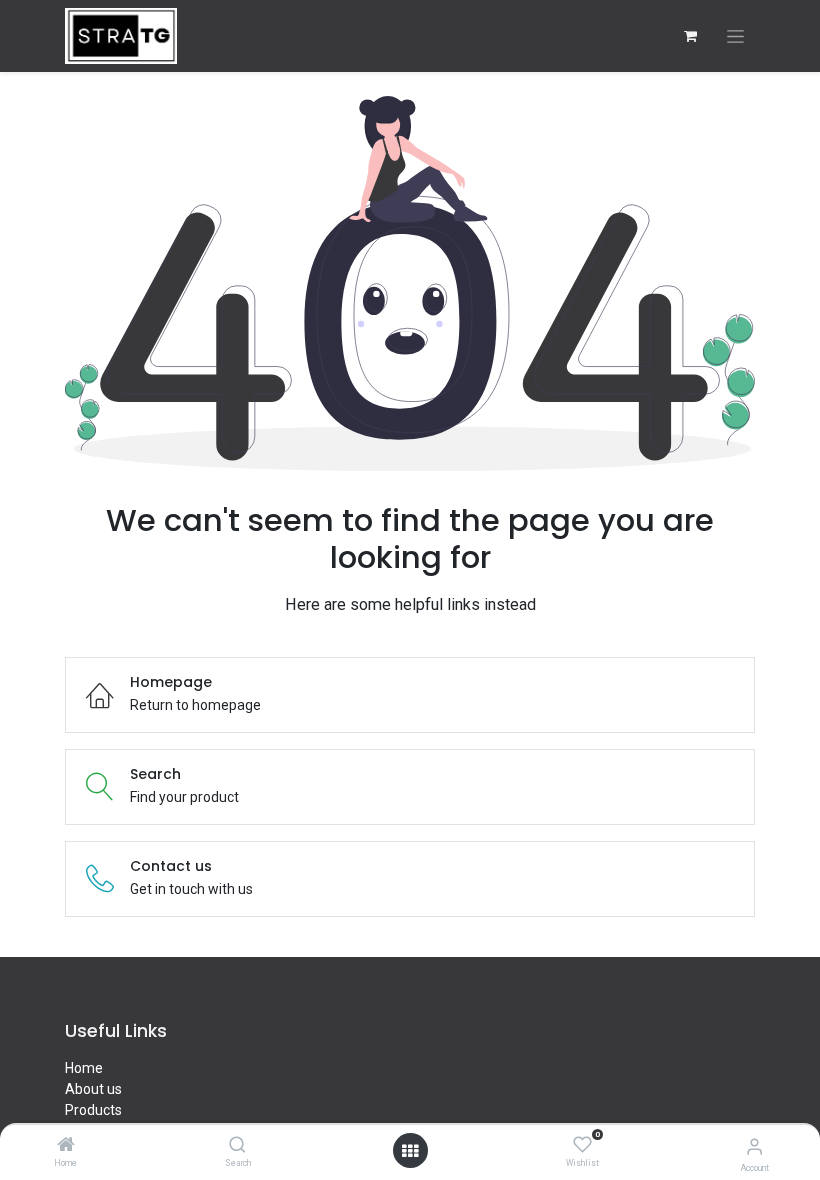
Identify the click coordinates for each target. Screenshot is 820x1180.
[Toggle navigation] (735, 36)
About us (93, 1089)
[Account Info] (754, 1146)
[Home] (66, 1146)
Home (84, 1068)
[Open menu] (410, 1151)
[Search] (237, 1146)
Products (93, 1110)
